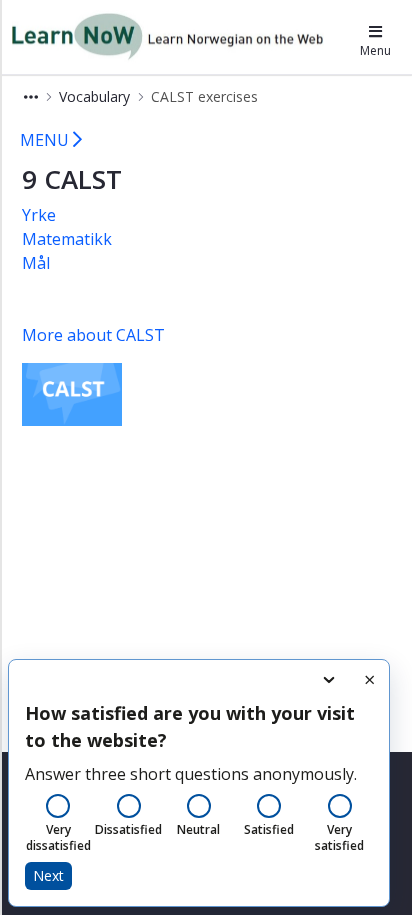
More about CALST (93, 335)
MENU (46, 140)
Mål (36, 263)
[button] (31, 96)
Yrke (39, 215)
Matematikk (67, 239)
